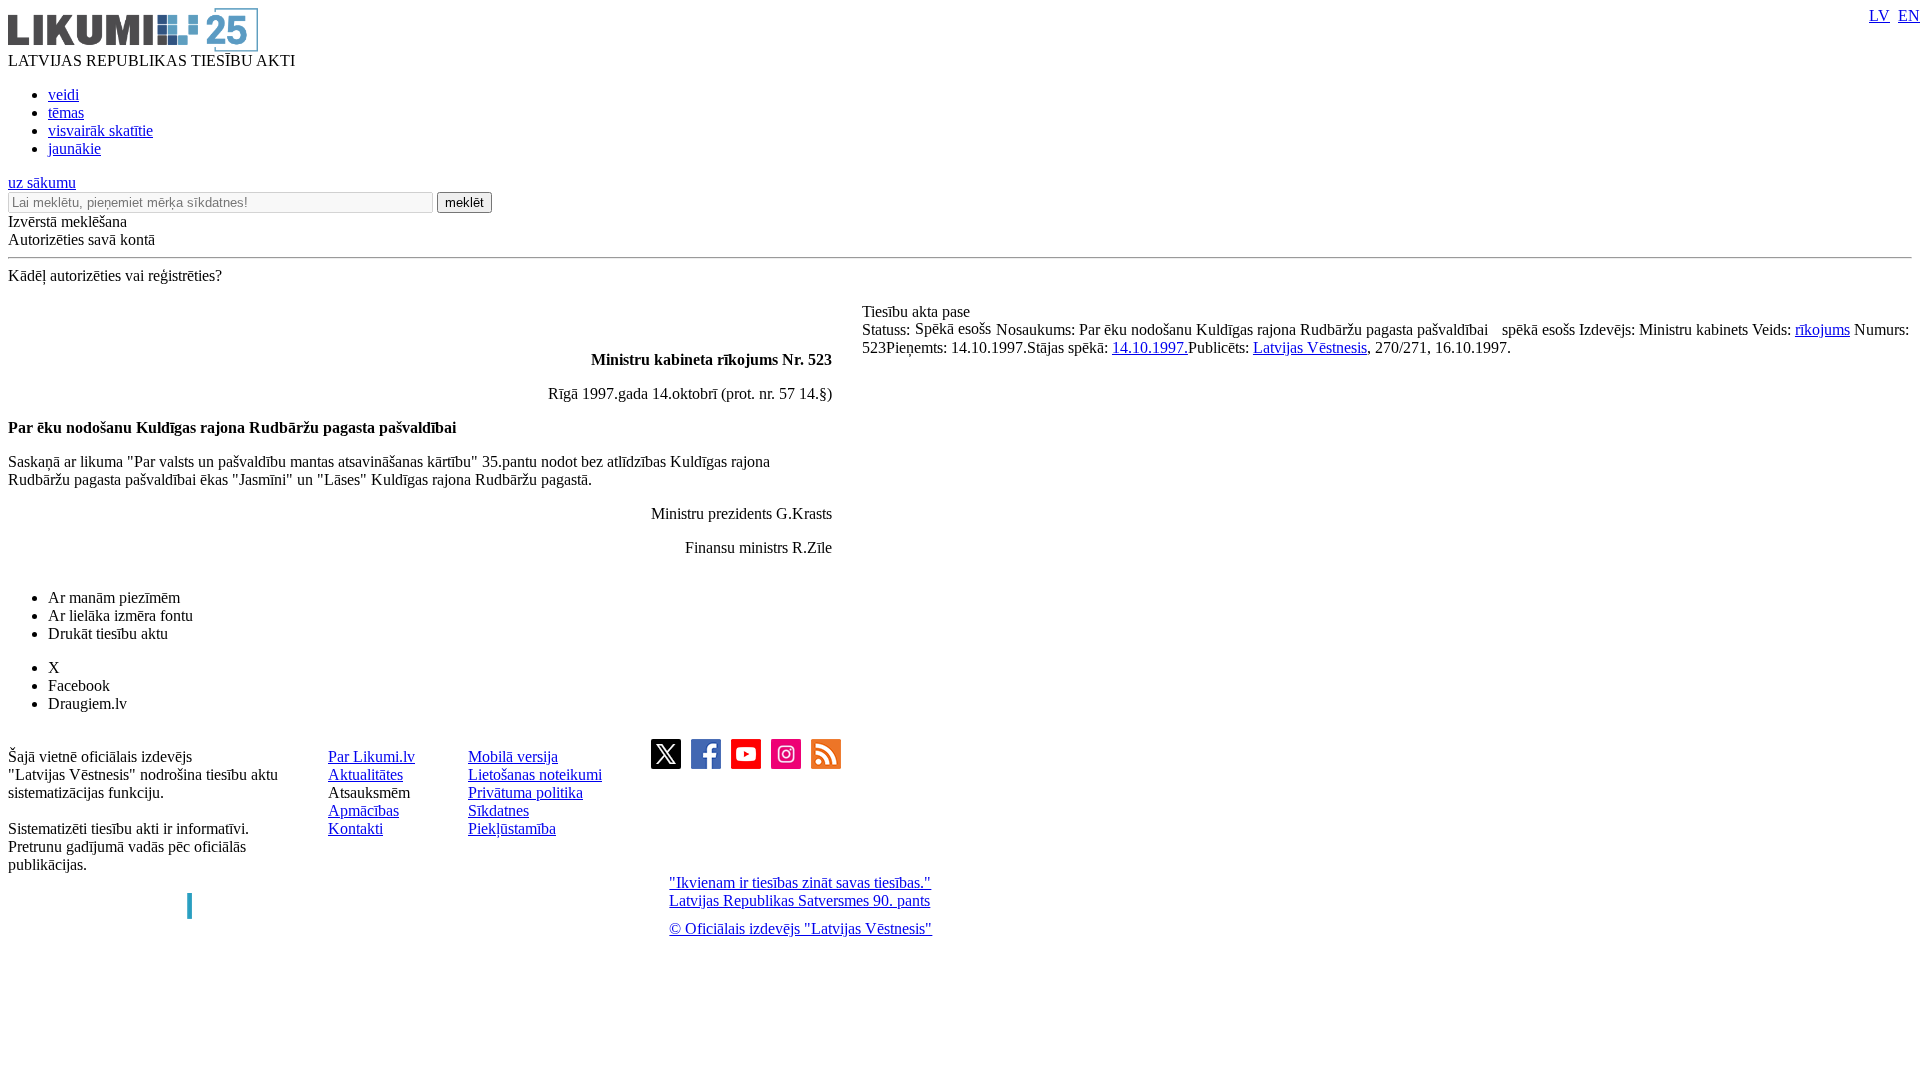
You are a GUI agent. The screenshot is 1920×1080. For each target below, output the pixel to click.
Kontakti (355, 828)
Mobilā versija (513, 756)
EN (1909, 15)
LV (1879, 15)
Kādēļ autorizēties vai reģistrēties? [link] (115, 275)
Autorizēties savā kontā (81, 239)
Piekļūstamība (512, 828)
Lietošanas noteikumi (535, 774)
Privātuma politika (525, 792)
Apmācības (363, 810)
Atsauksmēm (369, 792)
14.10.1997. (1150, 347)
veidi (63, 94)
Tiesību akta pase (918, 311)
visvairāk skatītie (100, 130)
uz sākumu (42, 182)
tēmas (66, 112)
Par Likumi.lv (371, 756)
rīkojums (1822, 329)
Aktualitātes (365, 774)
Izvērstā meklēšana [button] (67, 221)
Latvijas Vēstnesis (1310, 347)
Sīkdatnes (498, 810)
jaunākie (74, 148)
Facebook (79, 685)
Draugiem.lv (87, 703)
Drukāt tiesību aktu (108, 633)
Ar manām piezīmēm (114, 597)
